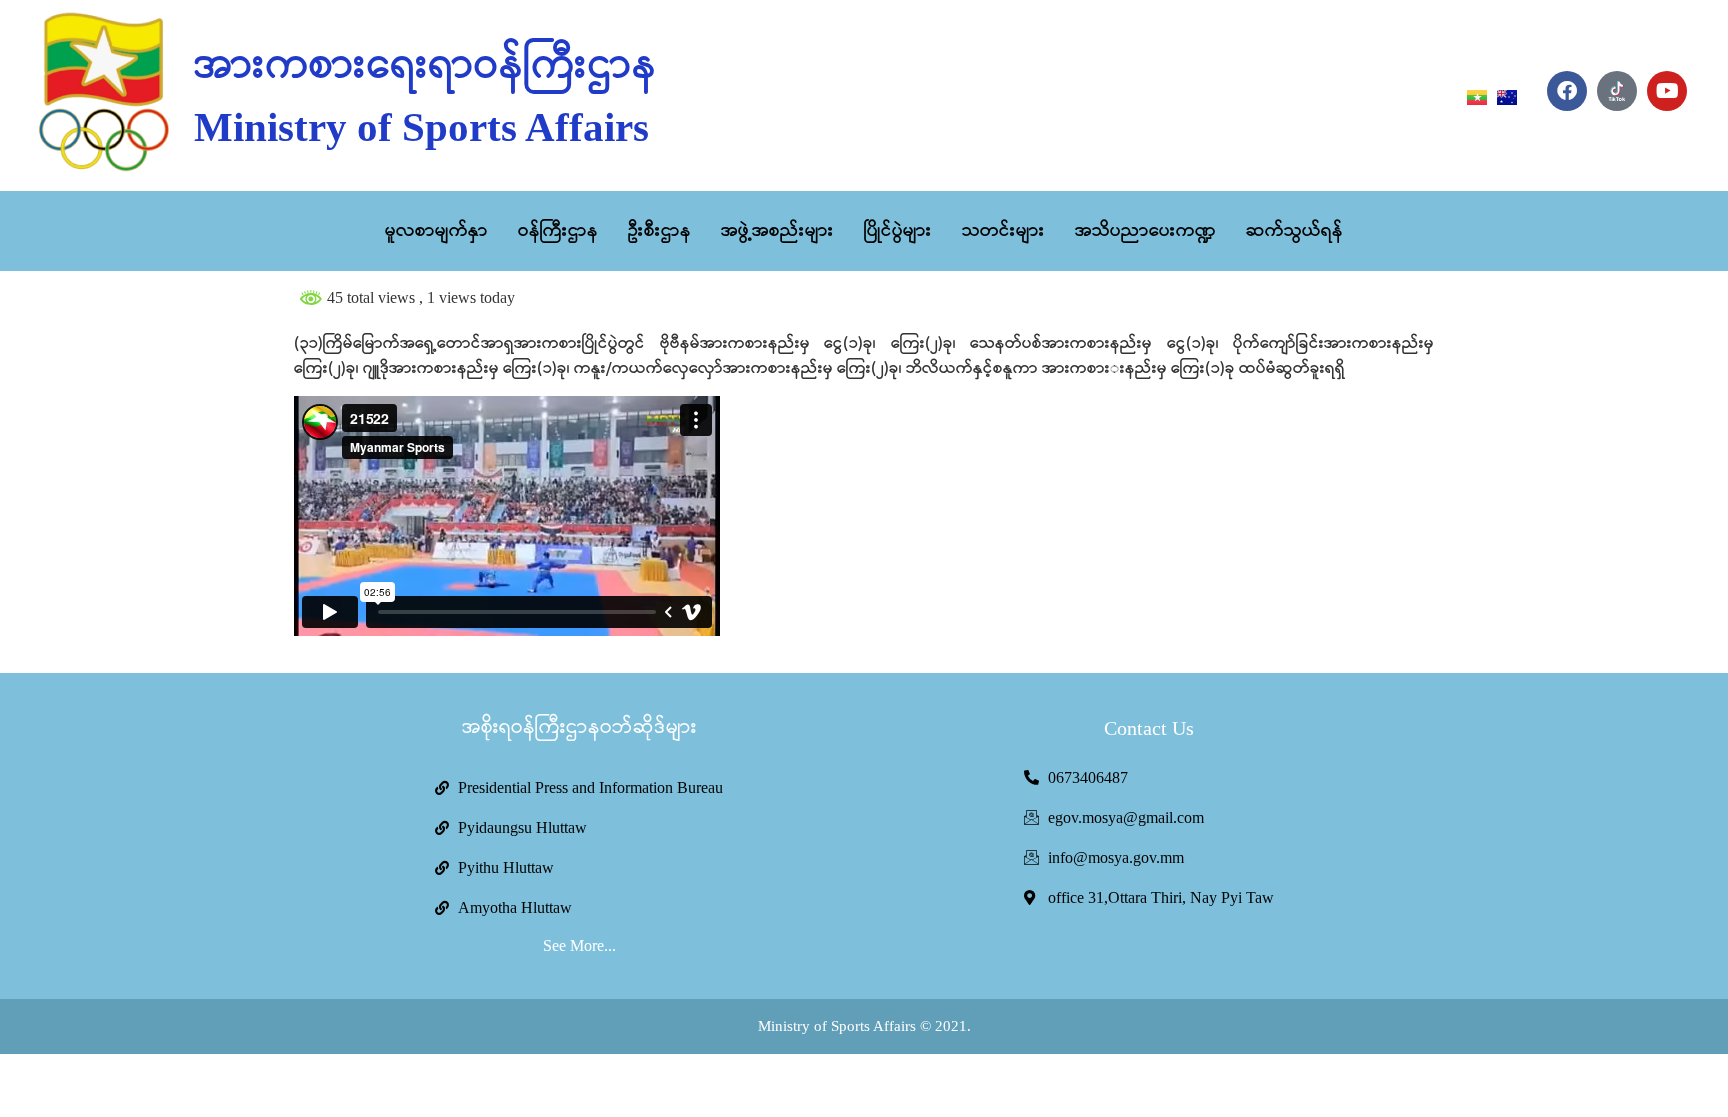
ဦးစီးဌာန (659, 231)
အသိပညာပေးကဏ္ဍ (1145, 231)
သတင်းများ (1003, 231)
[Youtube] (1667, 91)
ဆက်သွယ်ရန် (1294, 231)
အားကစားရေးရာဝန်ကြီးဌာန (425, 66)
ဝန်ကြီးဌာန (558, 231)
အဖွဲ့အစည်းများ (777, 231)
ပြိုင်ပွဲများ (898, 231)
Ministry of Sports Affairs (421, 127)
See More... (579, 945)
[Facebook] (1567, 91)
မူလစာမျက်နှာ (436, 231)
